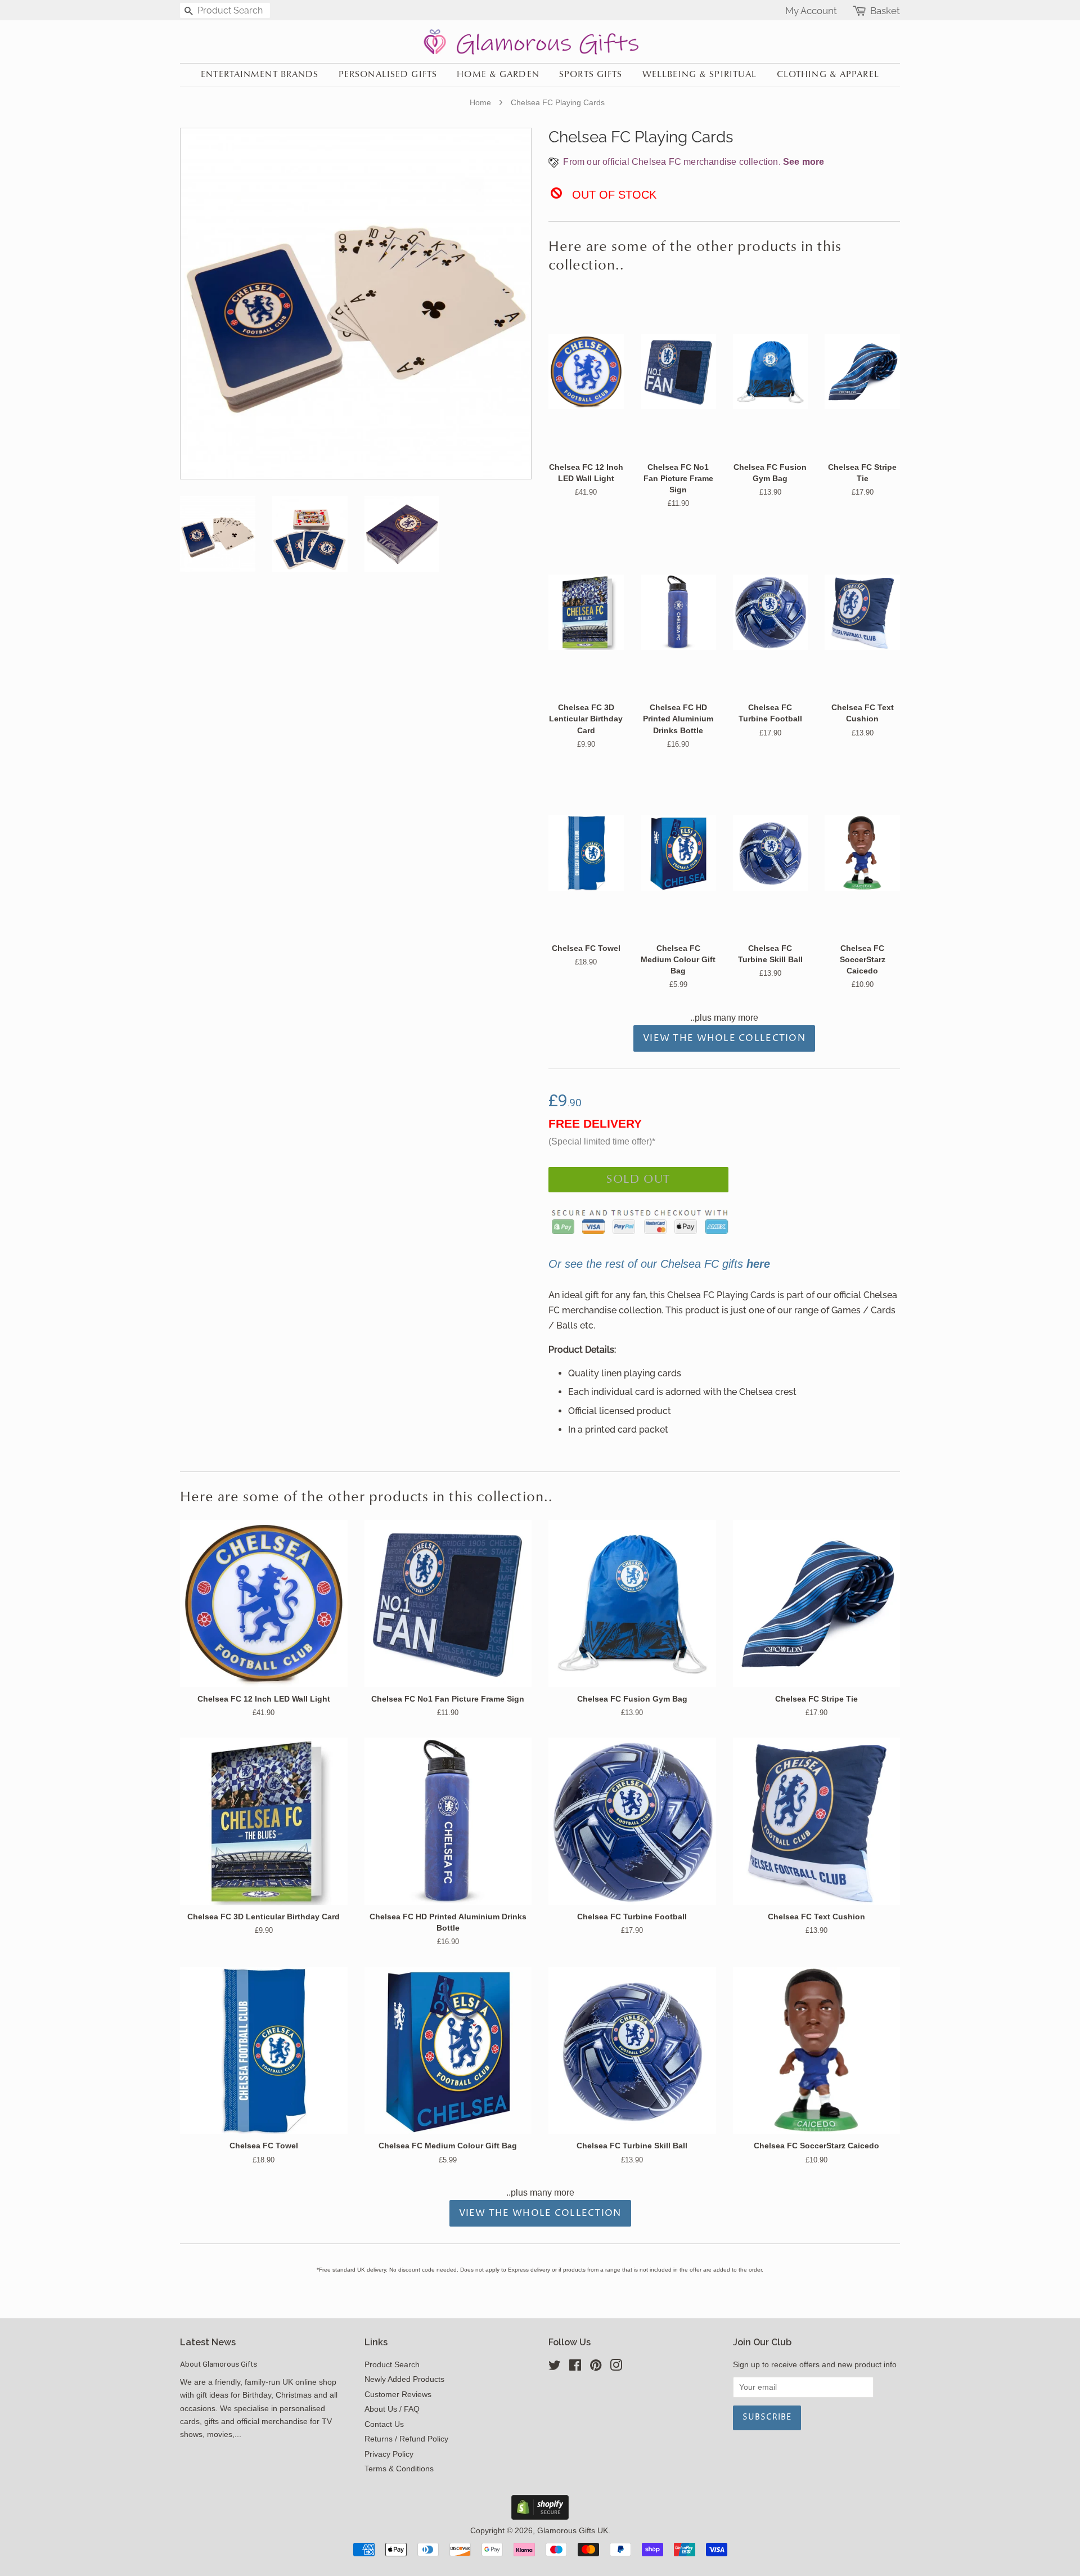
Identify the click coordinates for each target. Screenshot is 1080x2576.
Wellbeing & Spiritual (700, 75)
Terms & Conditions (399, 2469)
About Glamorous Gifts (219, 2364)
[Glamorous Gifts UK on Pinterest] (596, 2368)
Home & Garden (498, 75)
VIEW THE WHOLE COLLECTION (724, 1038)
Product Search (392, 2365)
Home (480, 102)
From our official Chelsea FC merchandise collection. (692, 162)
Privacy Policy (389, 2454)
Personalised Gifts (388, 75)
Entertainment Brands (260, 75)
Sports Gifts (591, 75)
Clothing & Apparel (828, 75)
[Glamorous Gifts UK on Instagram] (616, 2368)
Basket (885, 11)
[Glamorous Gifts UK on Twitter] (555, 2368)
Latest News (208, 2342)
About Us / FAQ (392, 2409)
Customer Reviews (398, 2395)
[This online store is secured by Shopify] (540, 2517)
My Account (811, 11)
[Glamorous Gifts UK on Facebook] (575, 2368)
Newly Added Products (404, 2379)
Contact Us (384, 2424)
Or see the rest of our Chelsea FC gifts (659, 1264)
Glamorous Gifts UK (573, 2531)
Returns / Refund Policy (406, 2439)
